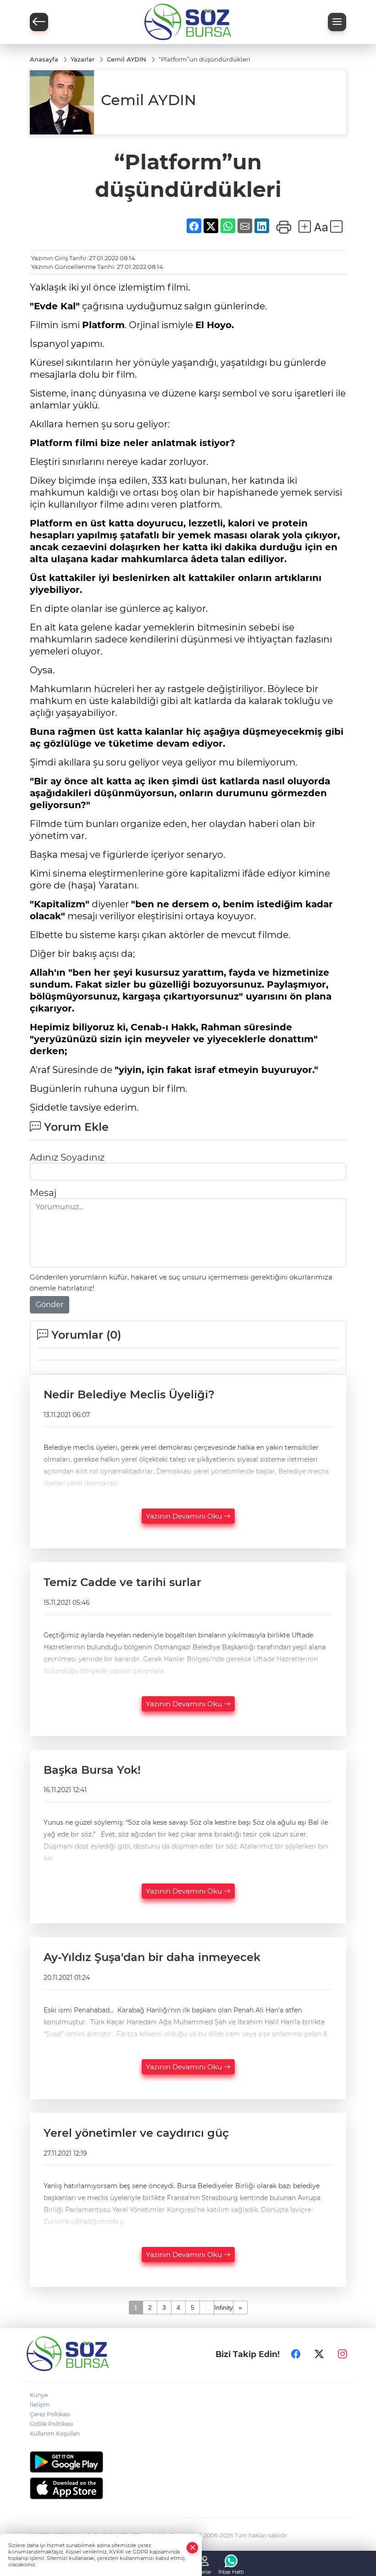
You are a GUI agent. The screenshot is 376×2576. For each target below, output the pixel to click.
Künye (39, 2395)
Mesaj (43, 1193)
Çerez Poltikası (50, 2414)
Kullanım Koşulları (55, 2434)
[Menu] (337, 22)
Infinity (224, 2308)
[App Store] (188, 2488)
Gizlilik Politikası (51, 2424)
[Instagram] (343, 2354)
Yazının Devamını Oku (185, 1516)
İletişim (40, 2405)
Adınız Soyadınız (67, 1157)
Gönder (50, 1305)
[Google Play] (188, 2462)
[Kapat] (193, 2548)
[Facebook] (296, 2354)
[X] (319, 2354)
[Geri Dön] (39, 22)
